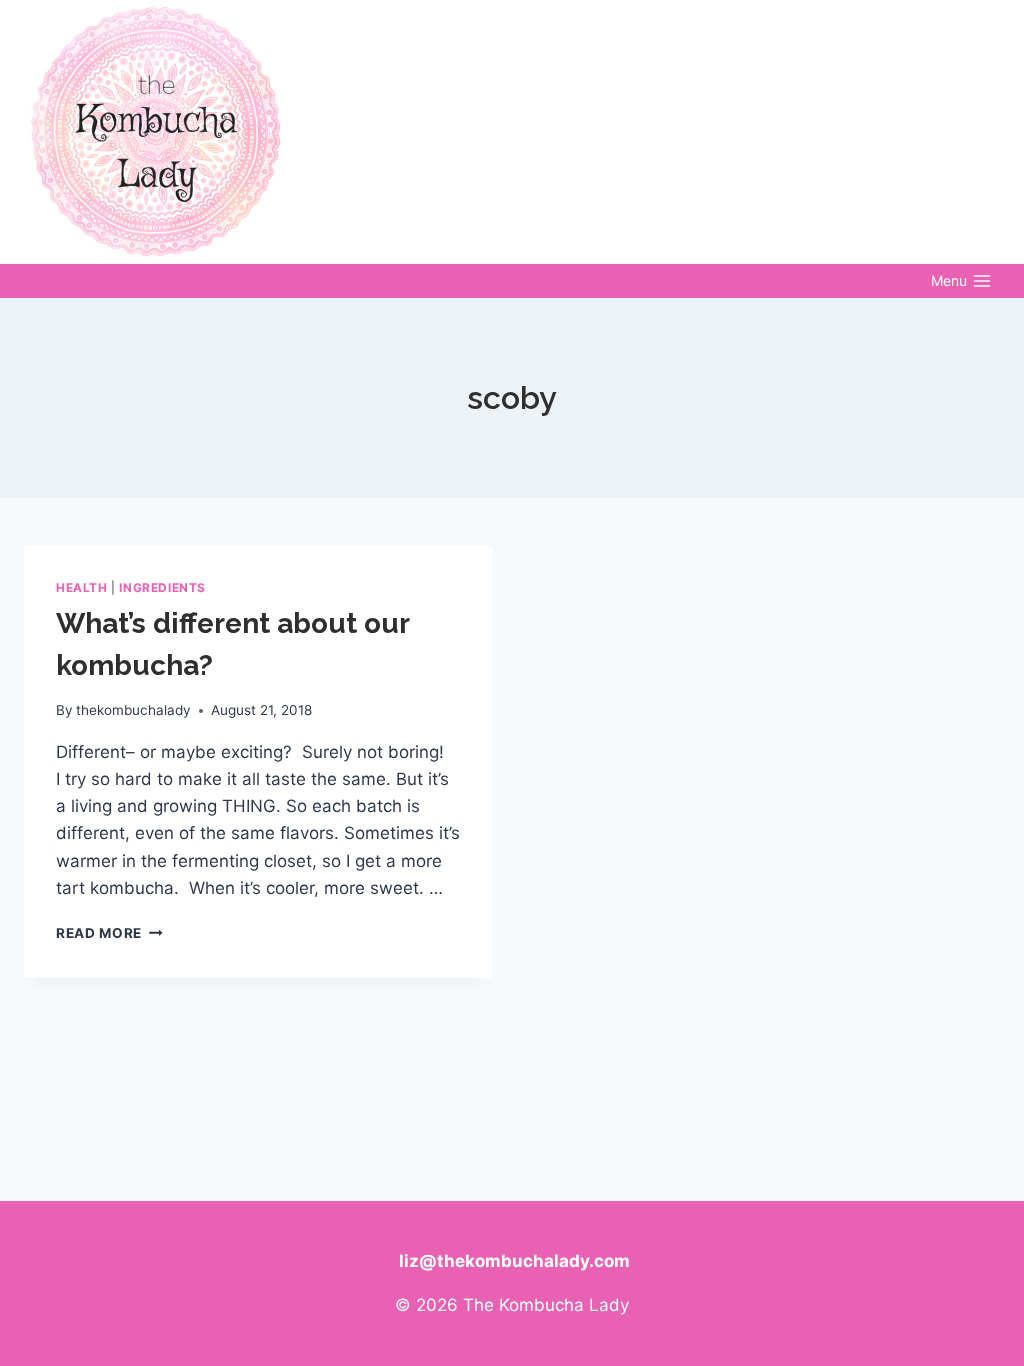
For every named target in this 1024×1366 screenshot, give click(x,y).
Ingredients (162, 587)
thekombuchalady (133, 710)
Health (82, 587)
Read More (109, 933)
